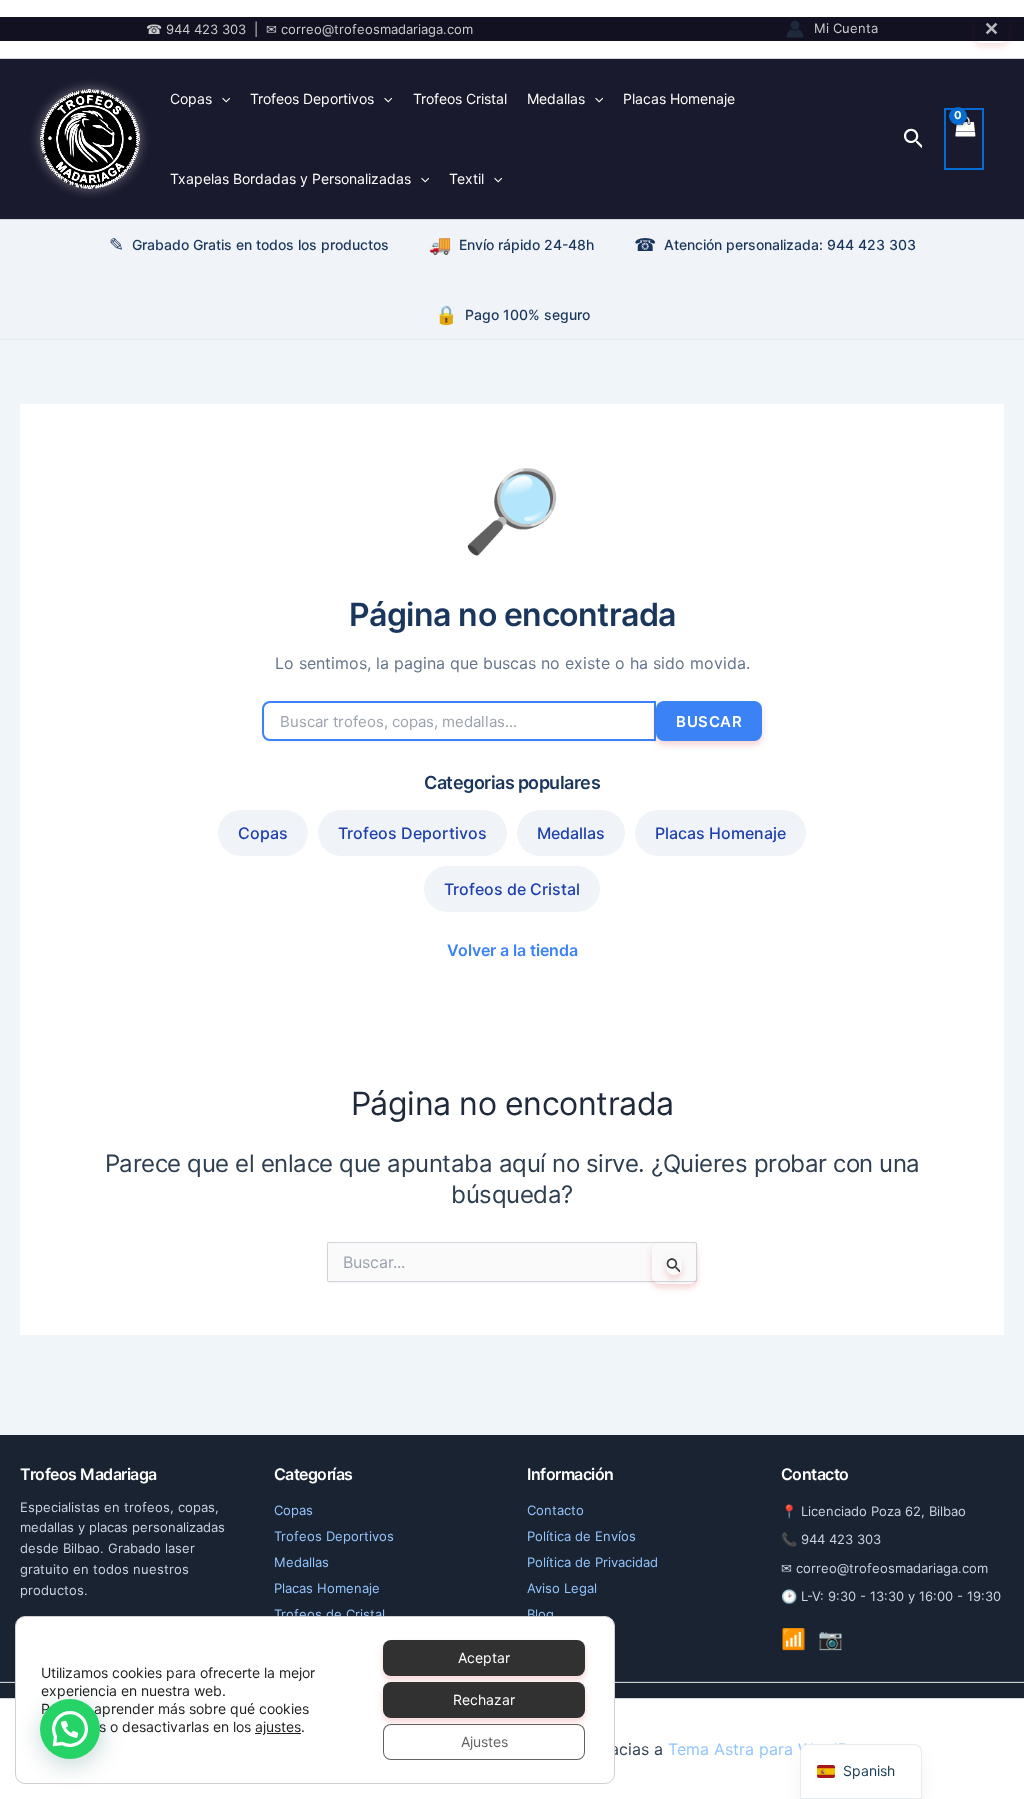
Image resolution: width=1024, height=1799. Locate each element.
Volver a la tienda (512, 950)
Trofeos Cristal (460, 98)
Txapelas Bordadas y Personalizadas (290, 178)
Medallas (556, 98)
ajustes (278, 1726)
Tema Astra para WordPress (773, 1749)
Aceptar (484, 1657)
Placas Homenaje (679, 98)
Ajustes (484, 1741)
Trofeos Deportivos (312, 98)
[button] (914, 139)
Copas (191, 98)
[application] (221, 99)
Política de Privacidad (592, 1562)
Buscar (709, 721)
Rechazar (484, 1699)
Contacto (555, 1510)
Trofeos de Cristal (512, 889)
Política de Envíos (581, 1536)
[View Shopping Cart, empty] (964, 139)
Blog (540, 1614)
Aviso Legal (562, 1588)
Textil (466, 178)
